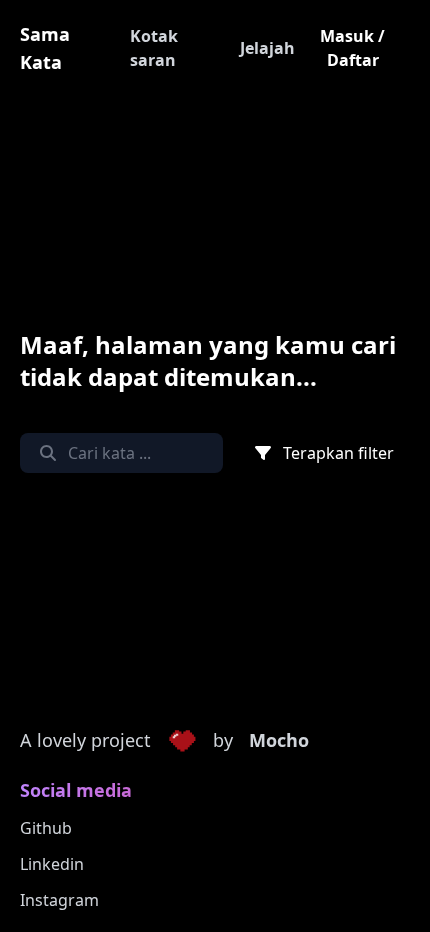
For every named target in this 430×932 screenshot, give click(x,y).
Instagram (59, 900)
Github (46, 828)
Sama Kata (45, 48)
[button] (182, 741)
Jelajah (267, 48)
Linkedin (52, 864)
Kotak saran (154, 48)
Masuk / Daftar (352, 48)
